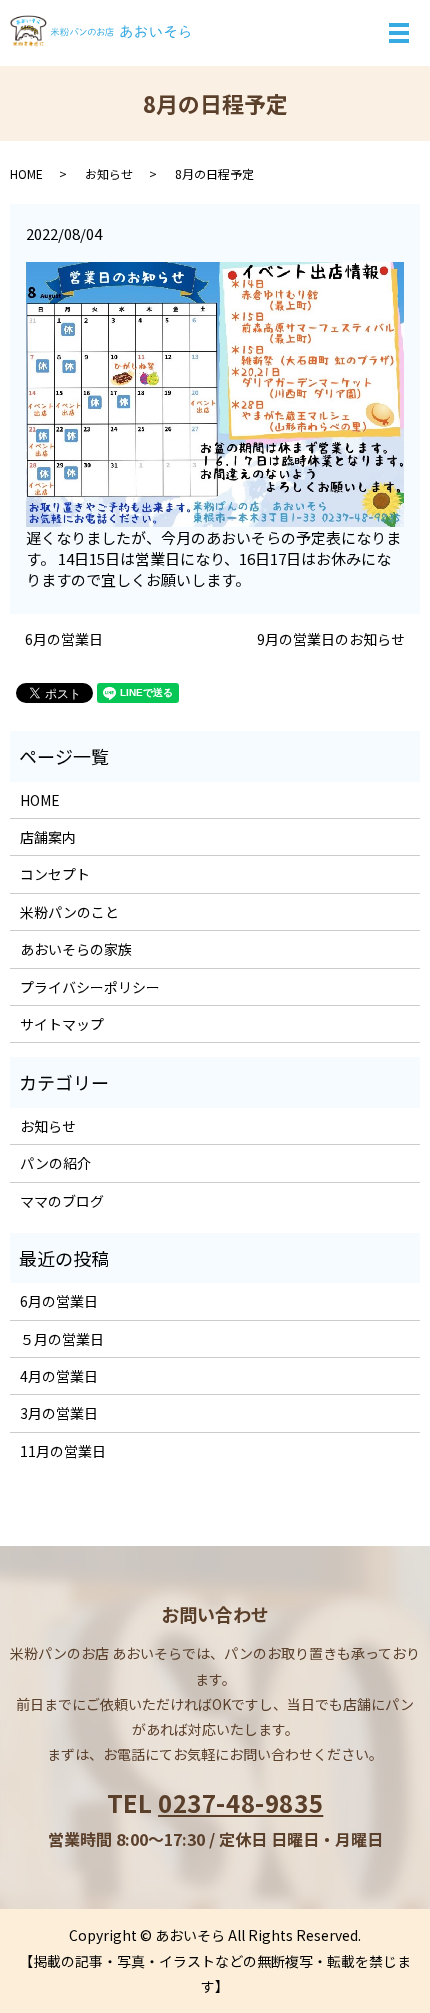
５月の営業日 (62, 1339)
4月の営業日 (59, 1376)
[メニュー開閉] (399, 33)
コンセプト (55, 874)
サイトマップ (62, 1024)
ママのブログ (62, 1201)
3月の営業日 (59, 1413)
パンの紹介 (55, 1163)
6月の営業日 (64, 639)
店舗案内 (48, 837)
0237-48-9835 (240, 1802)
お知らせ (109, 173)
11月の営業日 (63, 1451)
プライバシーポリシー (90, 987)
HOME (26, 173)
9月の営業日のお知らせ (331, 639)
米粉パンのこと (69, 912)
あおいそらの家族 (76, 949)
